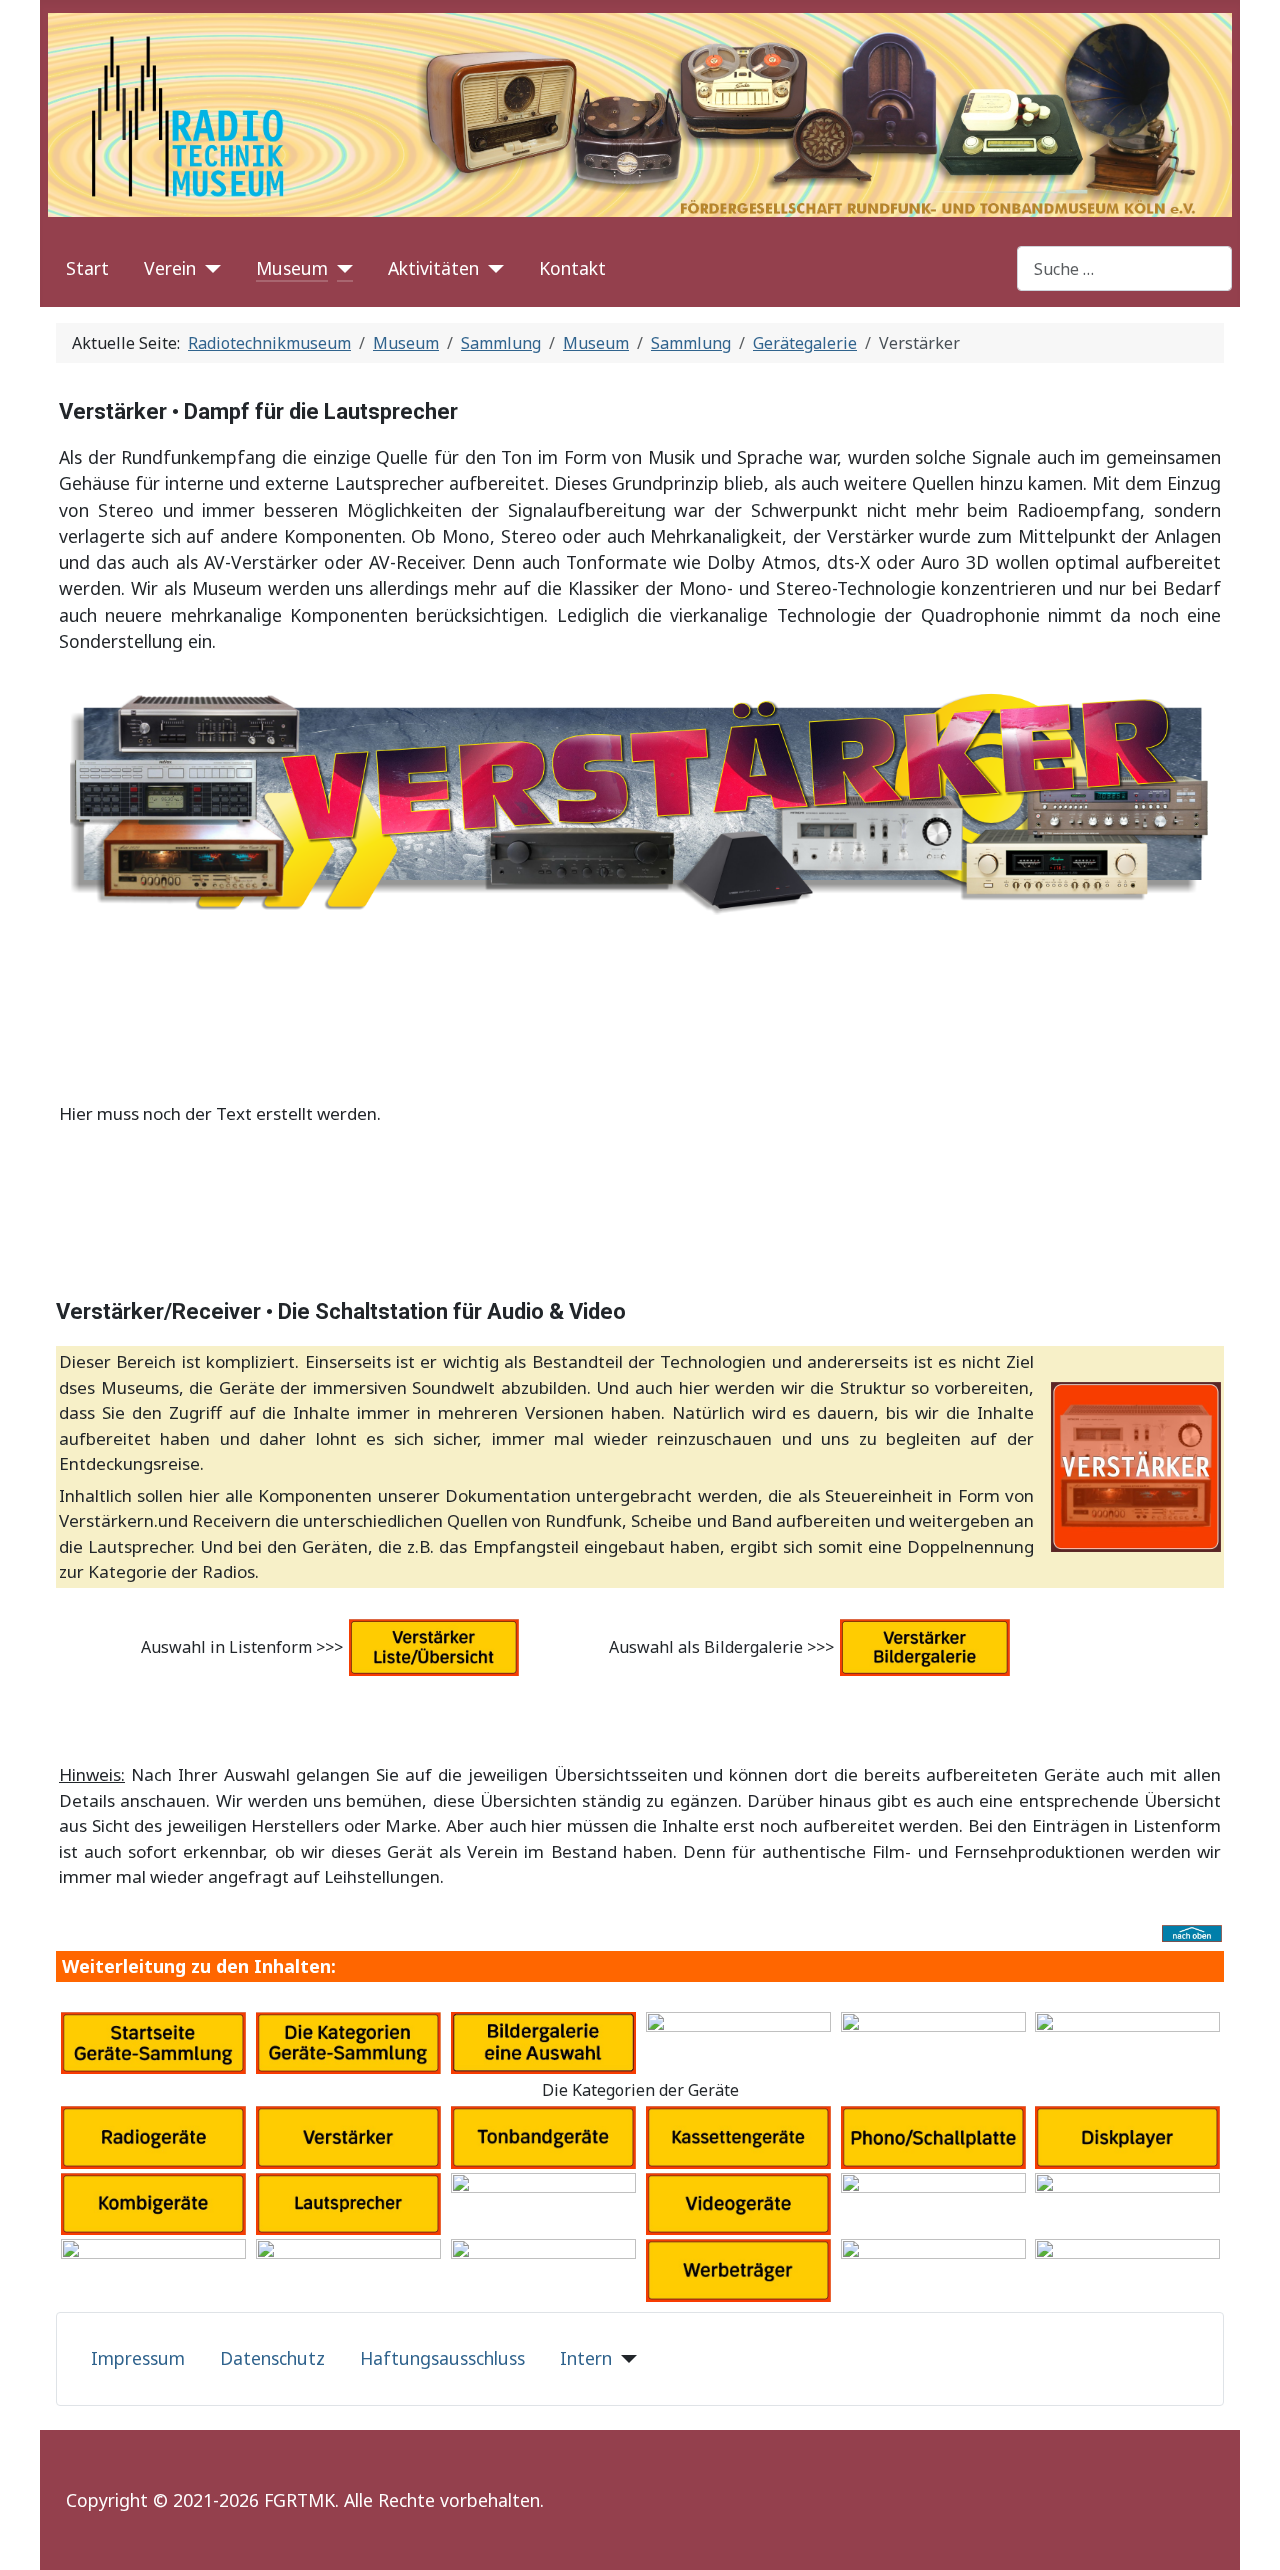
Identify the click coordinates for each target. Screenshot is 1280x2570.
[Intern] (624, 2358)
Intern (586, 2358)
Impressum (138, 2358)
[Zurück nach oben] (1255, 2545)
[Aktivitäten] (491, 268)
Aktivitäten (433, 268)
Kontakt (572, 268)
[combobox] (1124, 268)
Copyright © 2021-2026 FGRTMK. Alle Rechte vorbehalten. (305, 2500)
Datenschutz (272, 2358)
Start (87, 268)
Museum (292, 268)
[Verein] (208, 268)
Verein (170, 268)
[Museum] (340, 268)
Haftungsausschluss (442, 2358)
